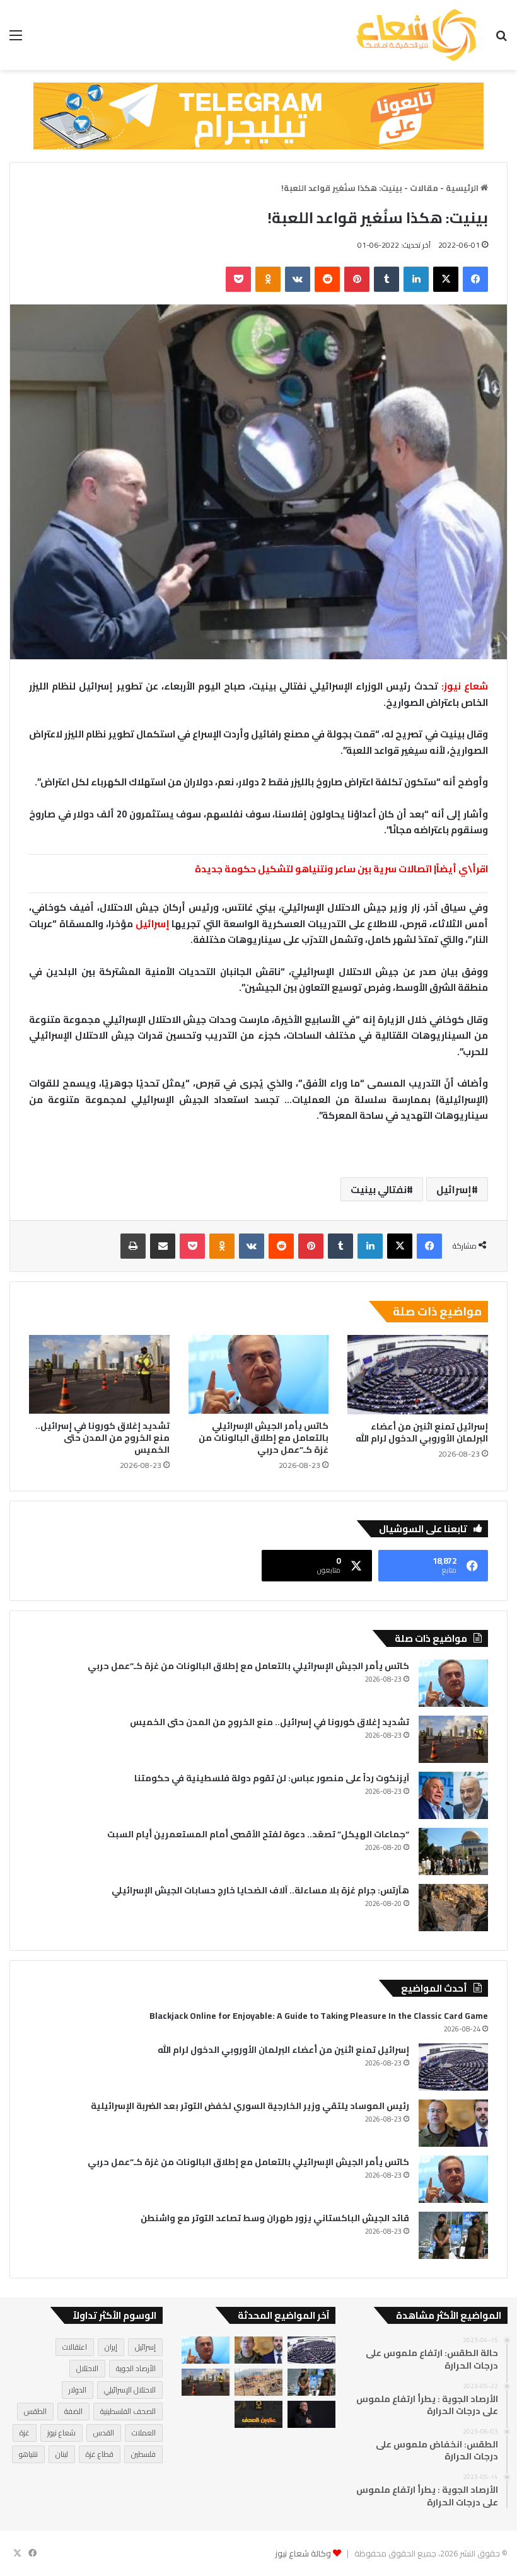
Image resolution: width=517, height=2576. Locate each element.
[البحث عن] (501, 39)
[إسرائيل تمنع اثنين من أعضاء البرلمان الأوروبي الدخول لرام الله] (418, 1375)
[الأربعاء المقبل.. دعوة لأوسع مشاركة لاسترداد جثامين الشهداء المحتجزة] (258, 2382)
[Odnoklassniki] (268, 279)
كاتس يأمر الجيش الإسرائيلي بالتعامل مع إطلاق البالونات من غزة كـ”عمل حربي (264, 1438)
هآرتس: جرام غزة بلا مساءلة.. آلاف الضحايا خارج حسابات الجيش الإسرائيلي (260, 1890)
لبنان (62, 2454)
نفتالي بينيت (379, 1189)
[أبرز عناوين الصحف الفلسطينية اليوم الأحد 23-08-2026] (258, 2414)
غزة (25, 2433)
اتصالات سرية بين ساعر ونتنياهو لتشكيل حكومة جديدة (314, 869)
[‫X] (446, 279)
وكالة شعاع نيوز (303, 2553)
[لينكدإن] (416, 279)
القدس (104, 2433)
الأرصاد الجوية (136, 2368)
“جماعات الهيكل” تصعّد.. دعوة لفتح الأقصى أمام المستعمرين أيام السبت (258, 1834)
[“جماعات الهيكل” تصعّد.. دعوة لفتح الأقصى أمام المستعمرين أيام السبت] (453, 1851)
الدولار (78, 2390)
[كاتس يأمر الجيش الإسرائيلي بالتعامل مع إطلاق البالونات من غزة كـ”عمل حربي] (259, 1375)
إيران (111, 2347)
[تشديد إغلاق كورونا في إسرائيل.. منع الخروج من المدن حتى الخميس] (99, 1375)
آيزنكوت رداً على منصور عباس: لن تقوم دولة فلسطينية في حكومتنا (272, 1778)
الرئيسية (463, 188)
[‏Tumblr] (386, 279)
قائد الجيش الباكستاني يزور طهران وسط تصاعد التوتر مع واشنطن (275, 2218)
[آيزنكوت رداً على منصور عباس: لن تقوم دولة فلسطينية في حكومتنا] (453, 1795)
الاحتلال (87, 2368)
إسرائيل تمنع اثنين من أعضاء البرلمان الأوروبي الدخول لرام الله (422, 1432)
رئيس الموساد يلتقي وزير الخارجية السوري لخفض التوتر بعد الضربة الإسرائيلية (250, 2106)
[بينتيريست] (357, 279)
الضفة (73, 2411)
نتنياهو (28, 2454)
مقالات (424, 188)
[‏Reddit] (327, 279)
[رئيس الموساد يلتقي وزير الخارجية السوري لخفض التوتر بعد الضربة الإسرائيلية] (453, 2123)
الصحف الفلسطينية (128, 2411)
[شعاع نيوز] (416, 35)
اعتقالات (75, 2347)
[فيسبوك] (475, 279)
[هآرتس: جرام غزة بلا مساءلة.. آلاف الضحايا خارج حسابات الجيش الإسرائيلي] (453, 1908)
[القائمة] (16, 39)
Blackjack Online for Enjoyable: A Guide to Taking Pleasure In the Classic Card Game (319, 2016)
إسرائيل (153, 924)
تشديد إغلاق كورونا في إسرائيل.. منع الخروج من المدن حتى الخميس (102, 1438)
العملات (144, 2433)
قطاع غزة (100, 2454)
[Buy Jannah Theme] (258, 115)
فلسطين (143, 2454)
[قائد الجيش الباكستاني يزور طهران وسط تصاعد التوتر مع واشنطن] (453, 2235)
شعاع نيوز (61, 2433)
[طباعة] (133, 1246)
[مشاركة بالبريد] (163, 1246)
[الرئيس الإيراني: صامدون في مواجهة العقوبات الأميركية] (311, 2414)
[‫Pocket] (238, 279)
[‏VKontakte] (298, 279)
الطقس (35, 2411)
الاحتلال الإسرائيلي (130, 2390)
